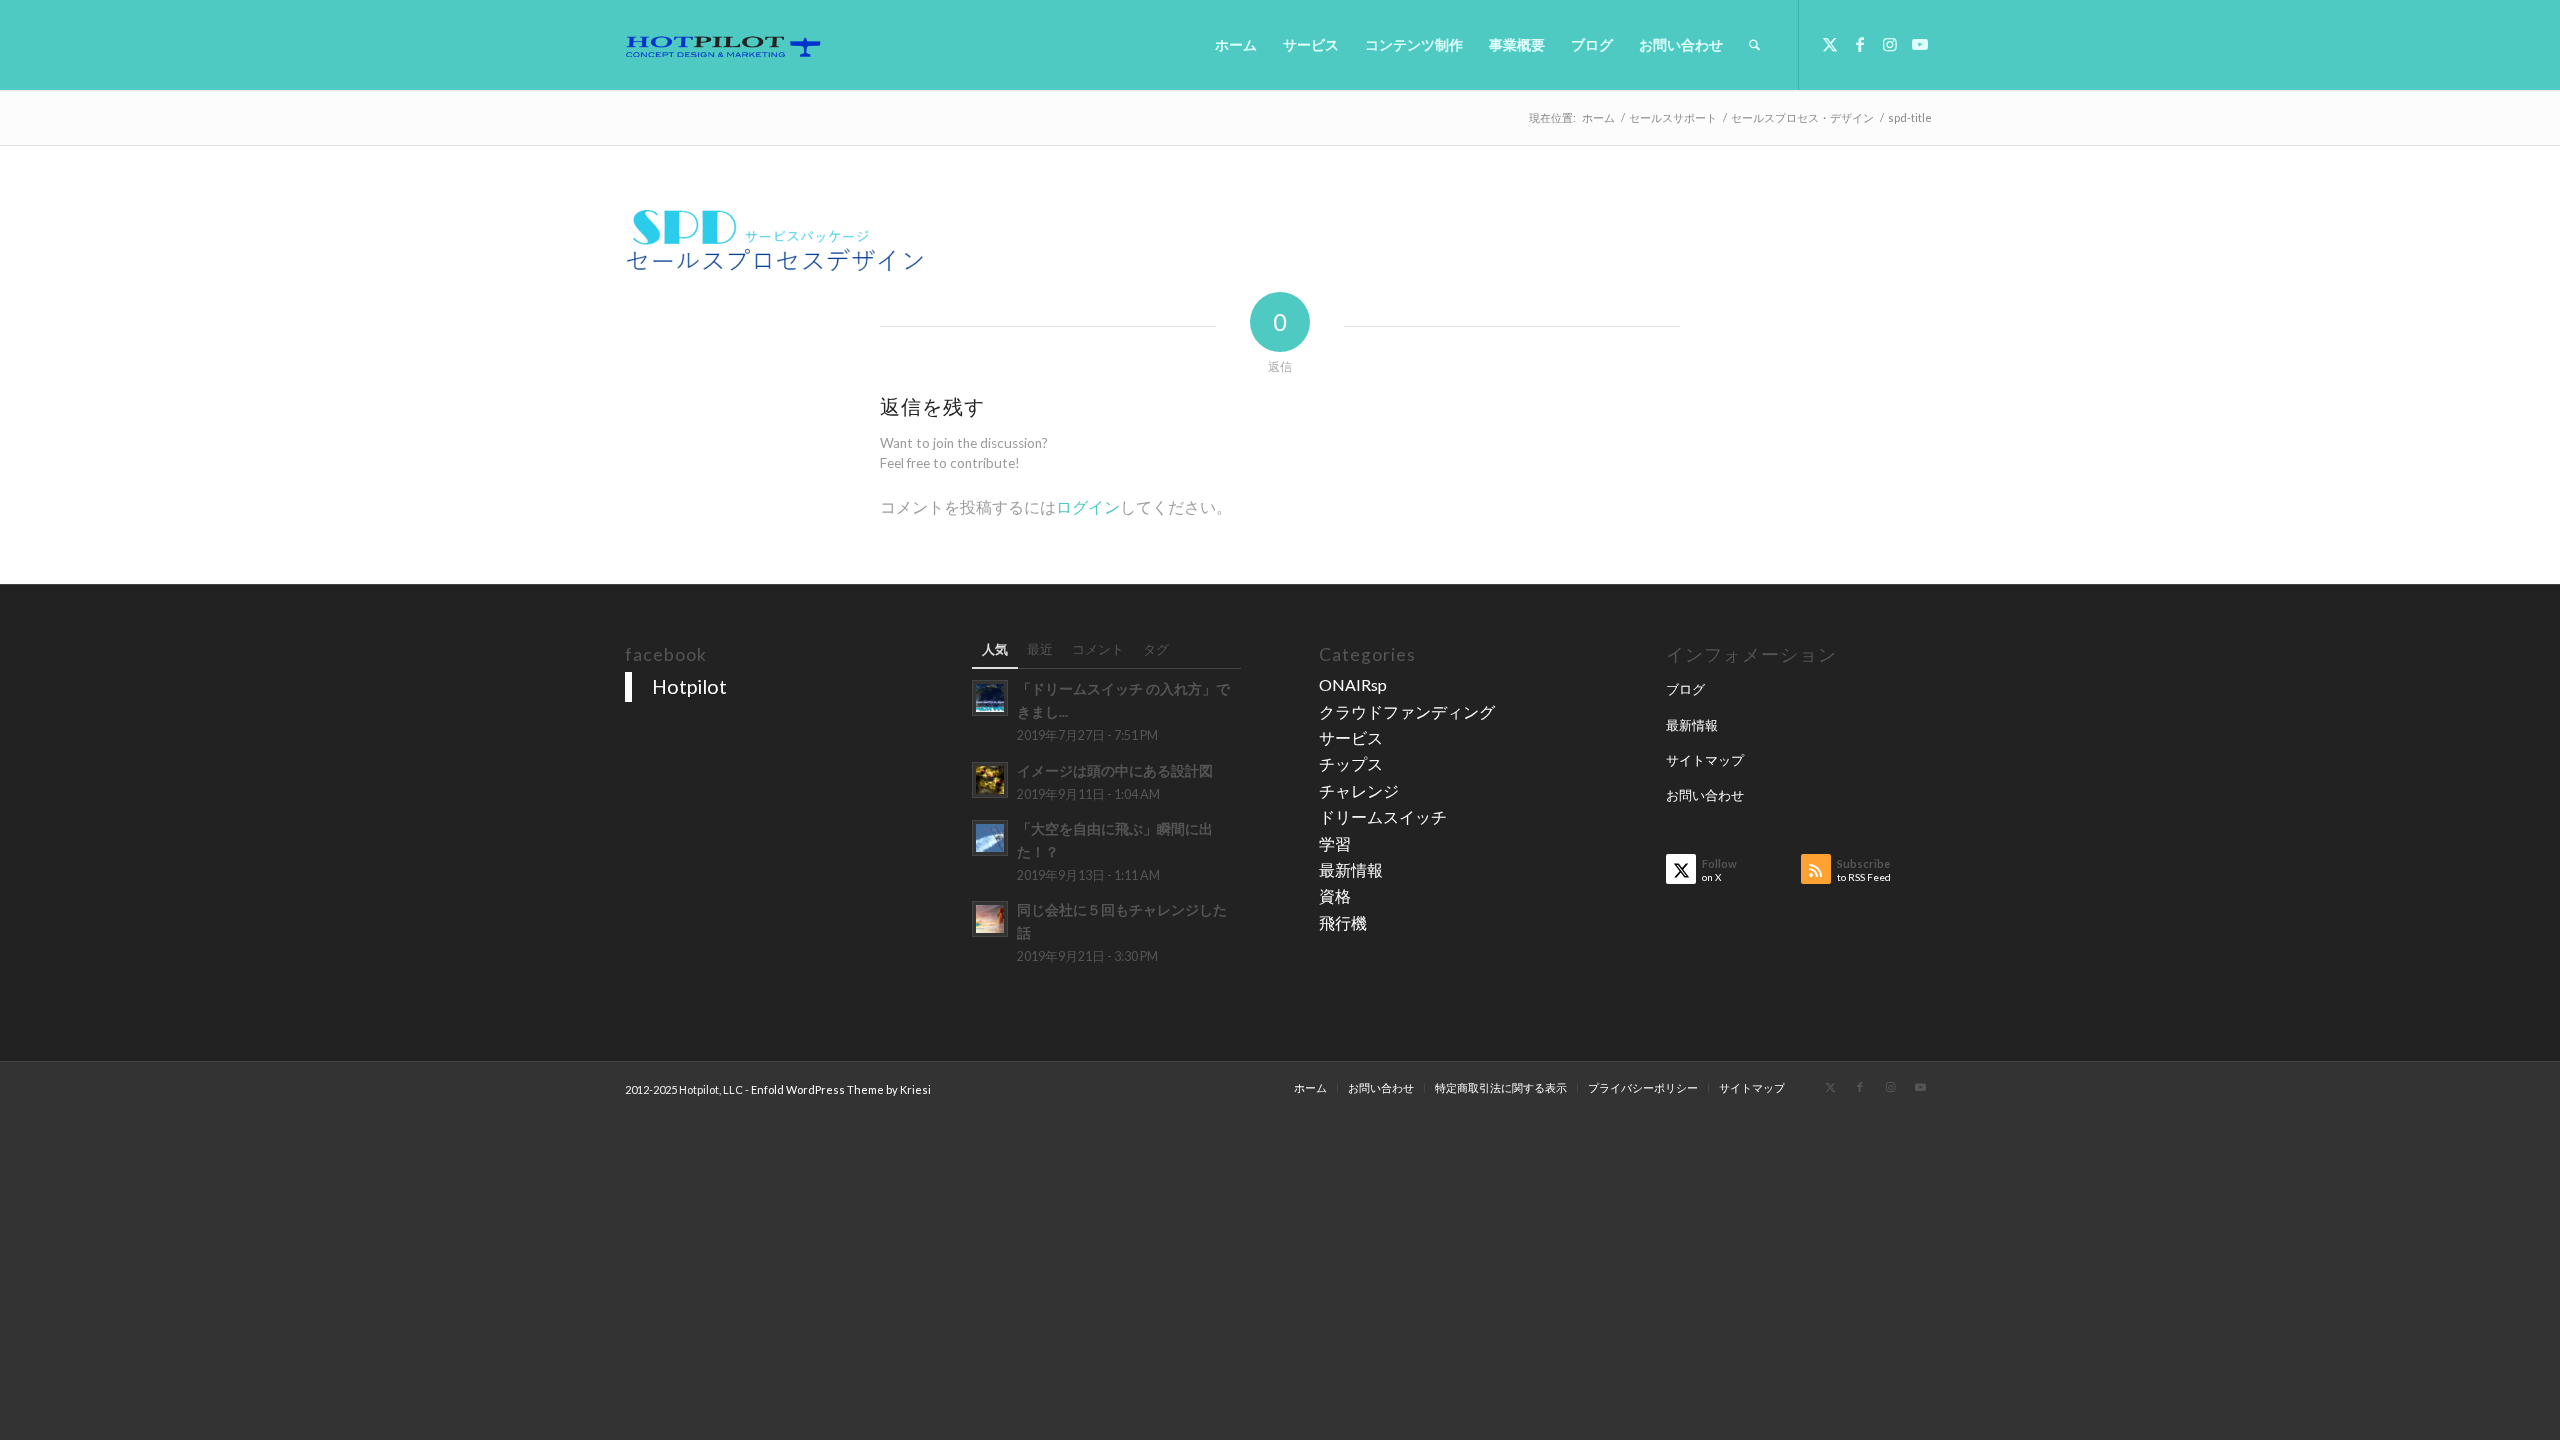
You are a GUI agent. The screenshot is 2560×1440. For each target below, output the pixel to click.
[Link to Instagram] (1890, 44)
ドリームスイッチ (1383, 816)
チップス (1351, 763)
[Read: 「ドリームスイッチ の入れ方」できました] (990, 698)
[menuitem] (1236, 45)
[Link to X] (1830, 44)
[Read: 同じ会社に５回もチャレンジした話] (990, 919)
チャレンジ (1359, 790)
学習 (1335, 843)
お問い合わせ (1705, 795)
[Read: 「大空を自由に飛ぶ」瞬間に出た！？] (990, 838)
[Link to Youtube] (1920, 44)
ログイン (1088, 506)
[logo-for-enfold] (723, 45)
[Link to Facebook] (1860, 44)
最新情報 (1351, 869)
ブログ (1685, 689)
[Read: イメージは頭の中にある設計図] (990, 780)
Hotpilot (689, 686)
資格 (1335, 895)
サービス (1351, 737)
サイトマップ (1705, 760)
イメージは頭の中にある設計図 (1115, 771)
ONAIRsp (1353, 684)
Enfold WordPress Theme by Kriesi (841, 1089)
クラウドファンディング (1407, 711)
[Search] (1754, 45)
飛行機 (1343, 922)
